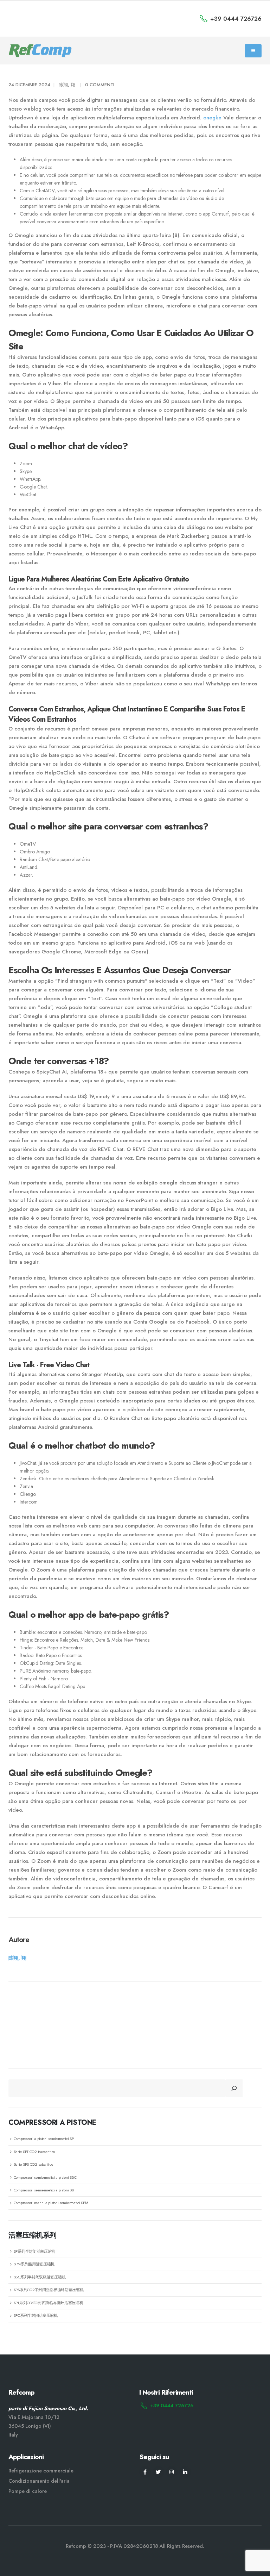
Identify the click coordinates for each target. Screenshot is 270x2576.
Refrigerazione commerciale (41, 2471)
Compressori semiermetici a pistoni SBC (45, 2177)
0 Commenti (100, 85)
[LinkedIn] (185, 2472)
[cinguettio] (158, 2472)
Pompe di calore (28, 2491)
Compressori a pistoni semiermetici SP (44, 2139)
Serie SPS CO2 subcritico (33, 2164)
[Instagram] (172, 2472)
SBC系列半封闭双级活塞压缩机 (40, 2277)
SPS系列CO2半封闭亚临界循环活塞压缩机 (49, 2290)
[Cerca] (234, 2088)
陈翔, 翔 (67, 85)
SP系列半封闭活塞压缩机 (34, 2251)
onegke (212, 118)
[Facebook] (145, 2472)
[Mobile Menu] (253, 51)
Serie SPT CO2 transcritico (34, 2152)
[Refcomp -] (40, 51)
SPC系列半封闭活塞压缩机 (36, 2315)
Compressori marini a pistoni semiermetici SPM (51, 2203)
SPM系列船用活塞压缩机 (34, 2264)
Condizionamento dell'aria (39, 2481)
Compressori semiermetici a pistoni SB (44, 2190)
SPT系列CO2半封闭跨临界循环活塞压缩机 (49, 2303)
